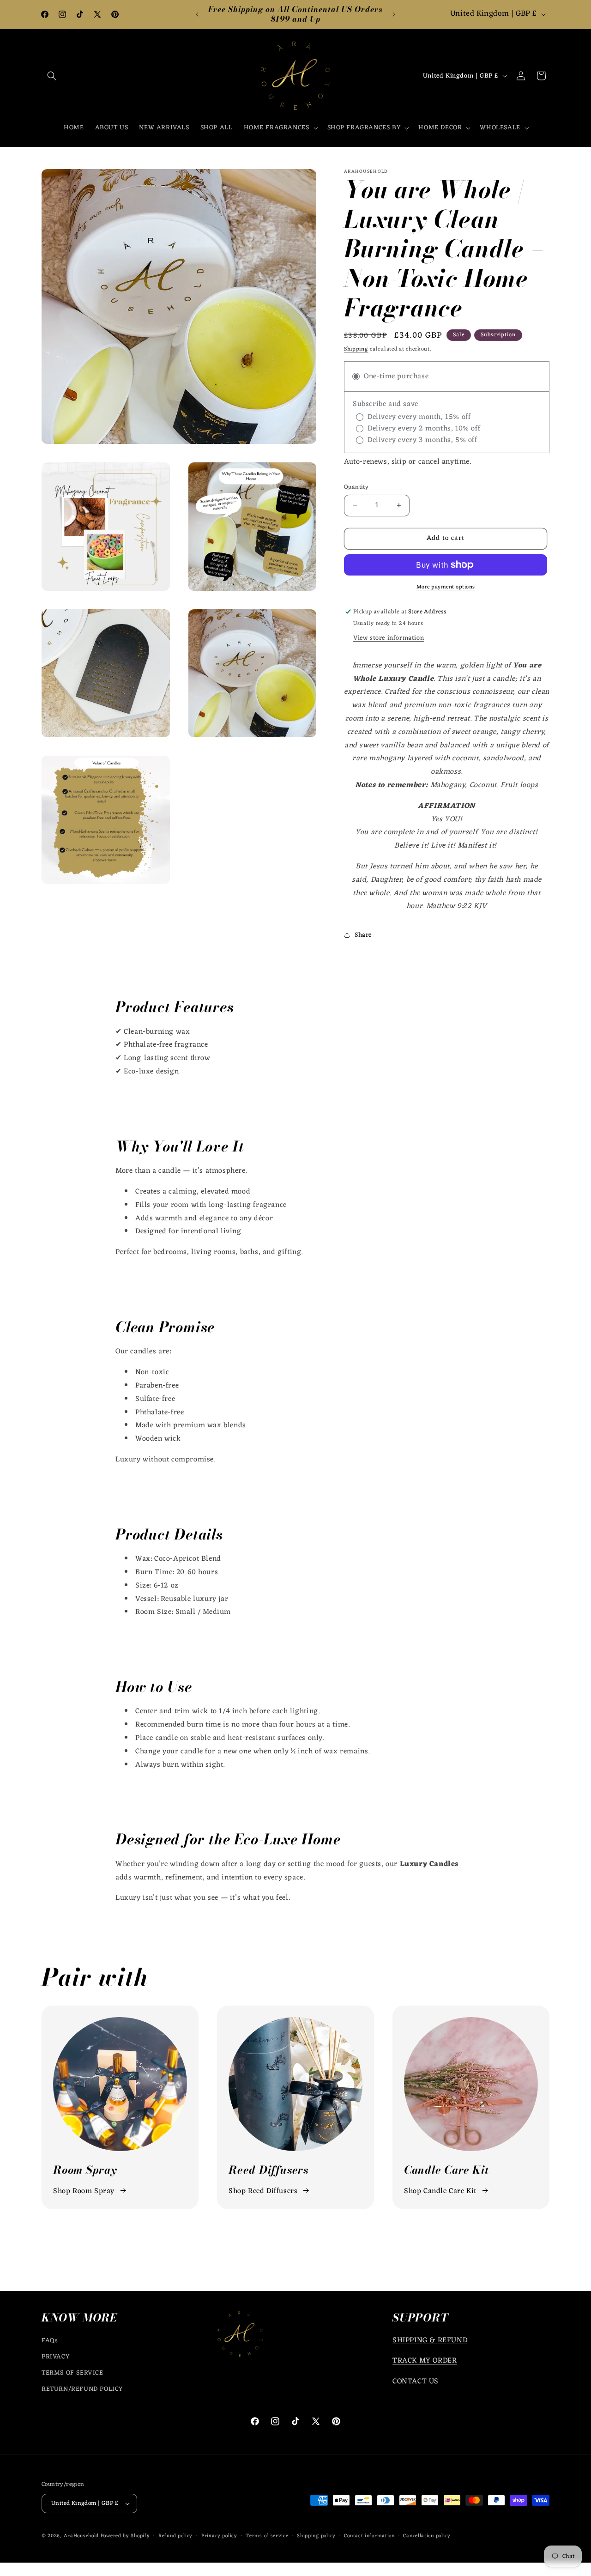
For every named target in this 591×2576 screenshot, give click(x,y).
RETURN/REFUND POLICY (82, 2389)
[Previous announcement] (197, 14)
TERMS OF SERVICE (72, 2373)
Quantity (356, 487)
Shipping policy (316, 2536)
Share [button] (363, 935)
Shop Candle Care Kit (440, 2191)
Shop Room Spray (84, 2191)
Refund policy (175, 2536)
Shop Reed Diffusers (263, 2191)
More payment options (446, 587)
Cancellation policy (427, 2536)
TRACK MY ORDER (425, 2361)
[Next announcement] (394, 14)
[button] (52, 76)
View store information (389, 638)
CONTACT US (416, 2382)
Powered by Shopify (125, 2536)
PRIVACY (55, 2357)
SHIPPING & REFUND (430, 2340)
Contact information (369, 2536)
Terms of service (267, 2536)
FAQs (50, 2341)
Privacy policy (219, 2536)
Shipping (356, 349)
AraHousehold (81, 2536)
